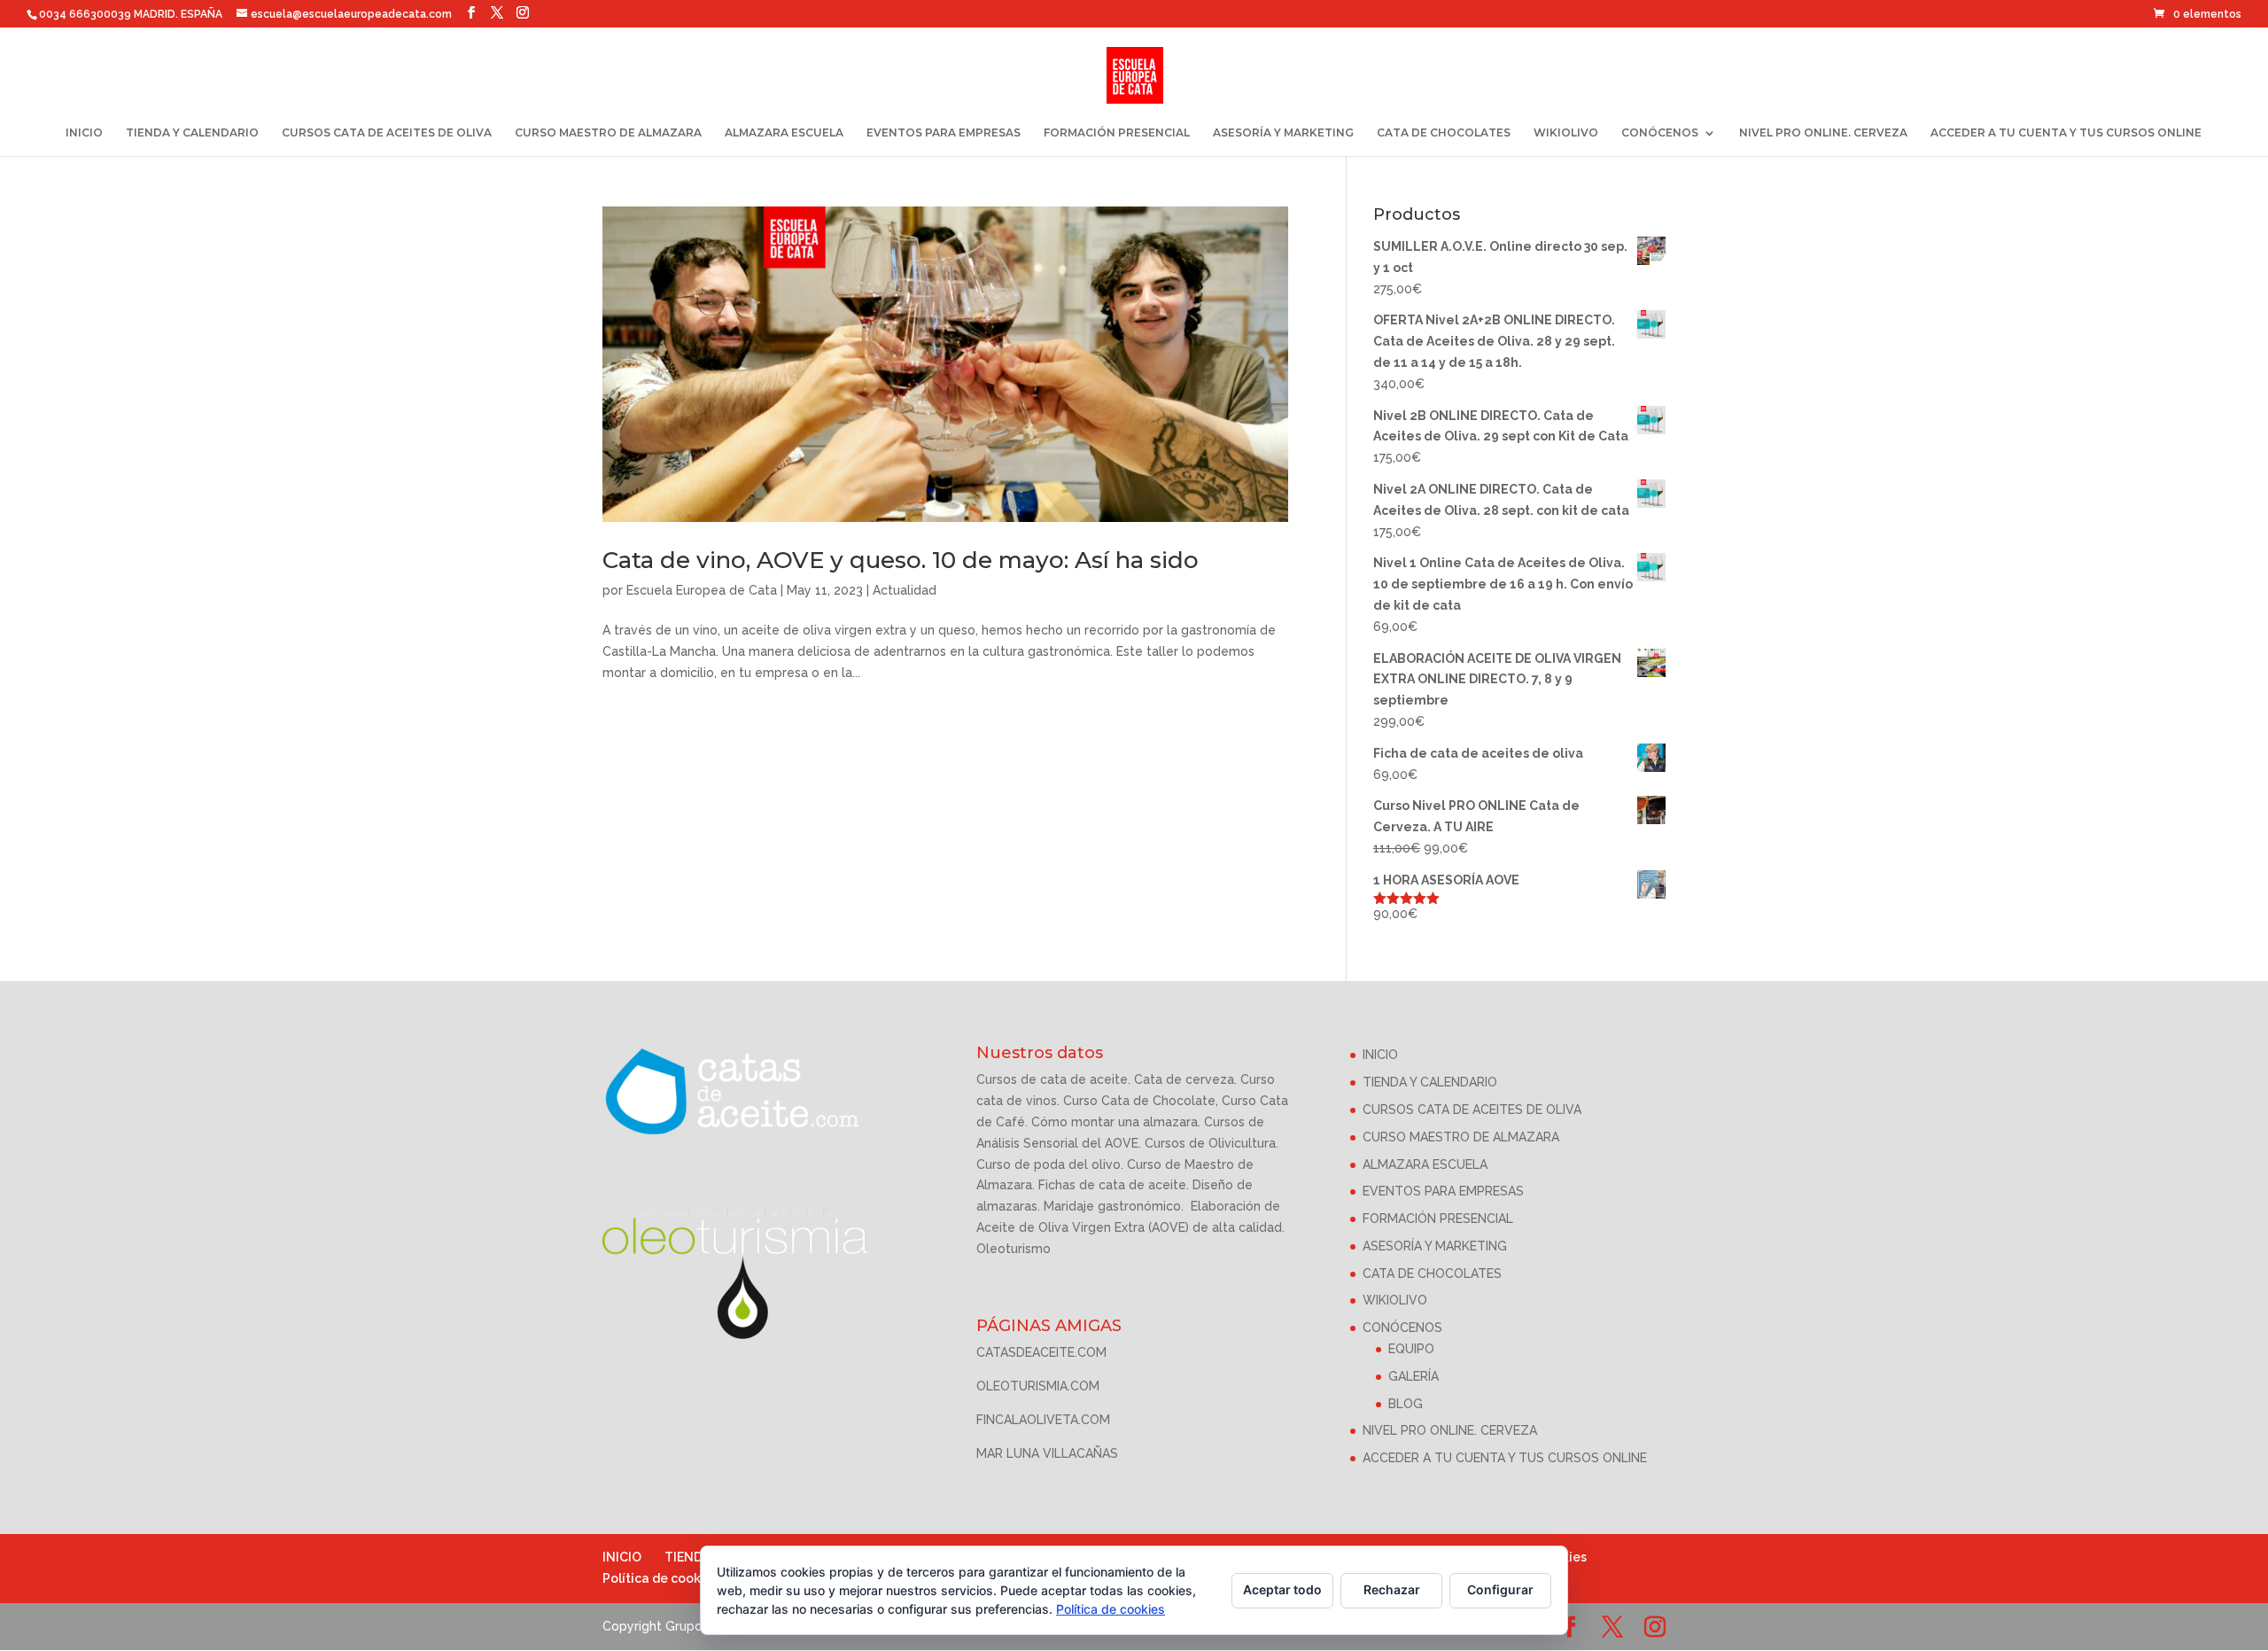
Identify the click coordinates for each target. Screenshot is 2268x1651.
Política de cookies (660, 1578)
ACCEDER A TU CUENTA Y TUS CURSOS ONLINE (2066, 133)
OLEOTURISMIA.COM (1038, 1386)
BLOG (1406, 1404)
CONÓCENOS (1660, 133)
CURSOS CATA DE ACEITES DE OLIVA (387, 133)
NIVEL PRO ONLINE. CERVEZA (1823, 133)
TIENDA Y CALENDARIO (192, 133)
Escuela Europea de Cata (702, 590)
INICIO (84, 133)
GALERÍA (1414, 1376)
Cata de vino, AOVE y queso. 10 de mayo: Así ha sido (901, 560)
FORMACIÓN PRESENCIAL (1117, 133)
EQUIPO (1411, 1349)
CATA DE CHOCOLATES (1444, 133)
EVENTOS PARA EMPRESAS (944, 133)
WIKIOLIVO (1566, 133)
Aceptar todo (1282, 1589)
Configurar (1500, 1589)
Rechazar (1392, 1589)
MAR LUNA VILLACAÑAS (1047, 1453)
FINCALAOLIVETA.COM (1043, 1420)
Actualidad (905, 590)
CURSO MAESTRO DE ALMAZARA (608, 133)
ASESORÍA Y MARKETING (1283, 133)
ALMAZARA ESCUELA (784, 133)
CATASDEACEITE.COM (1041, 1352)
